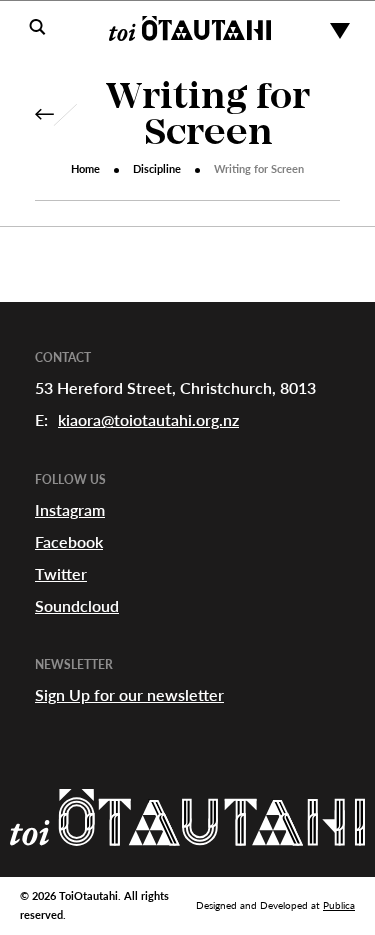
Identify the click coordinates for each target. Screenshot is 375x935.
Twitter (61, 573)
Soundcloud (77, 605)
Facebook (69, 541)
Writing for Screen (208, 117)
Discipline (157, 168)
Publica (339, 905)
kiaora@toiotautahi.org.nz (148, 419)
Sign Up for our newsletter (129, 694)
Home (85, 168)
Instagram (70, 509)
